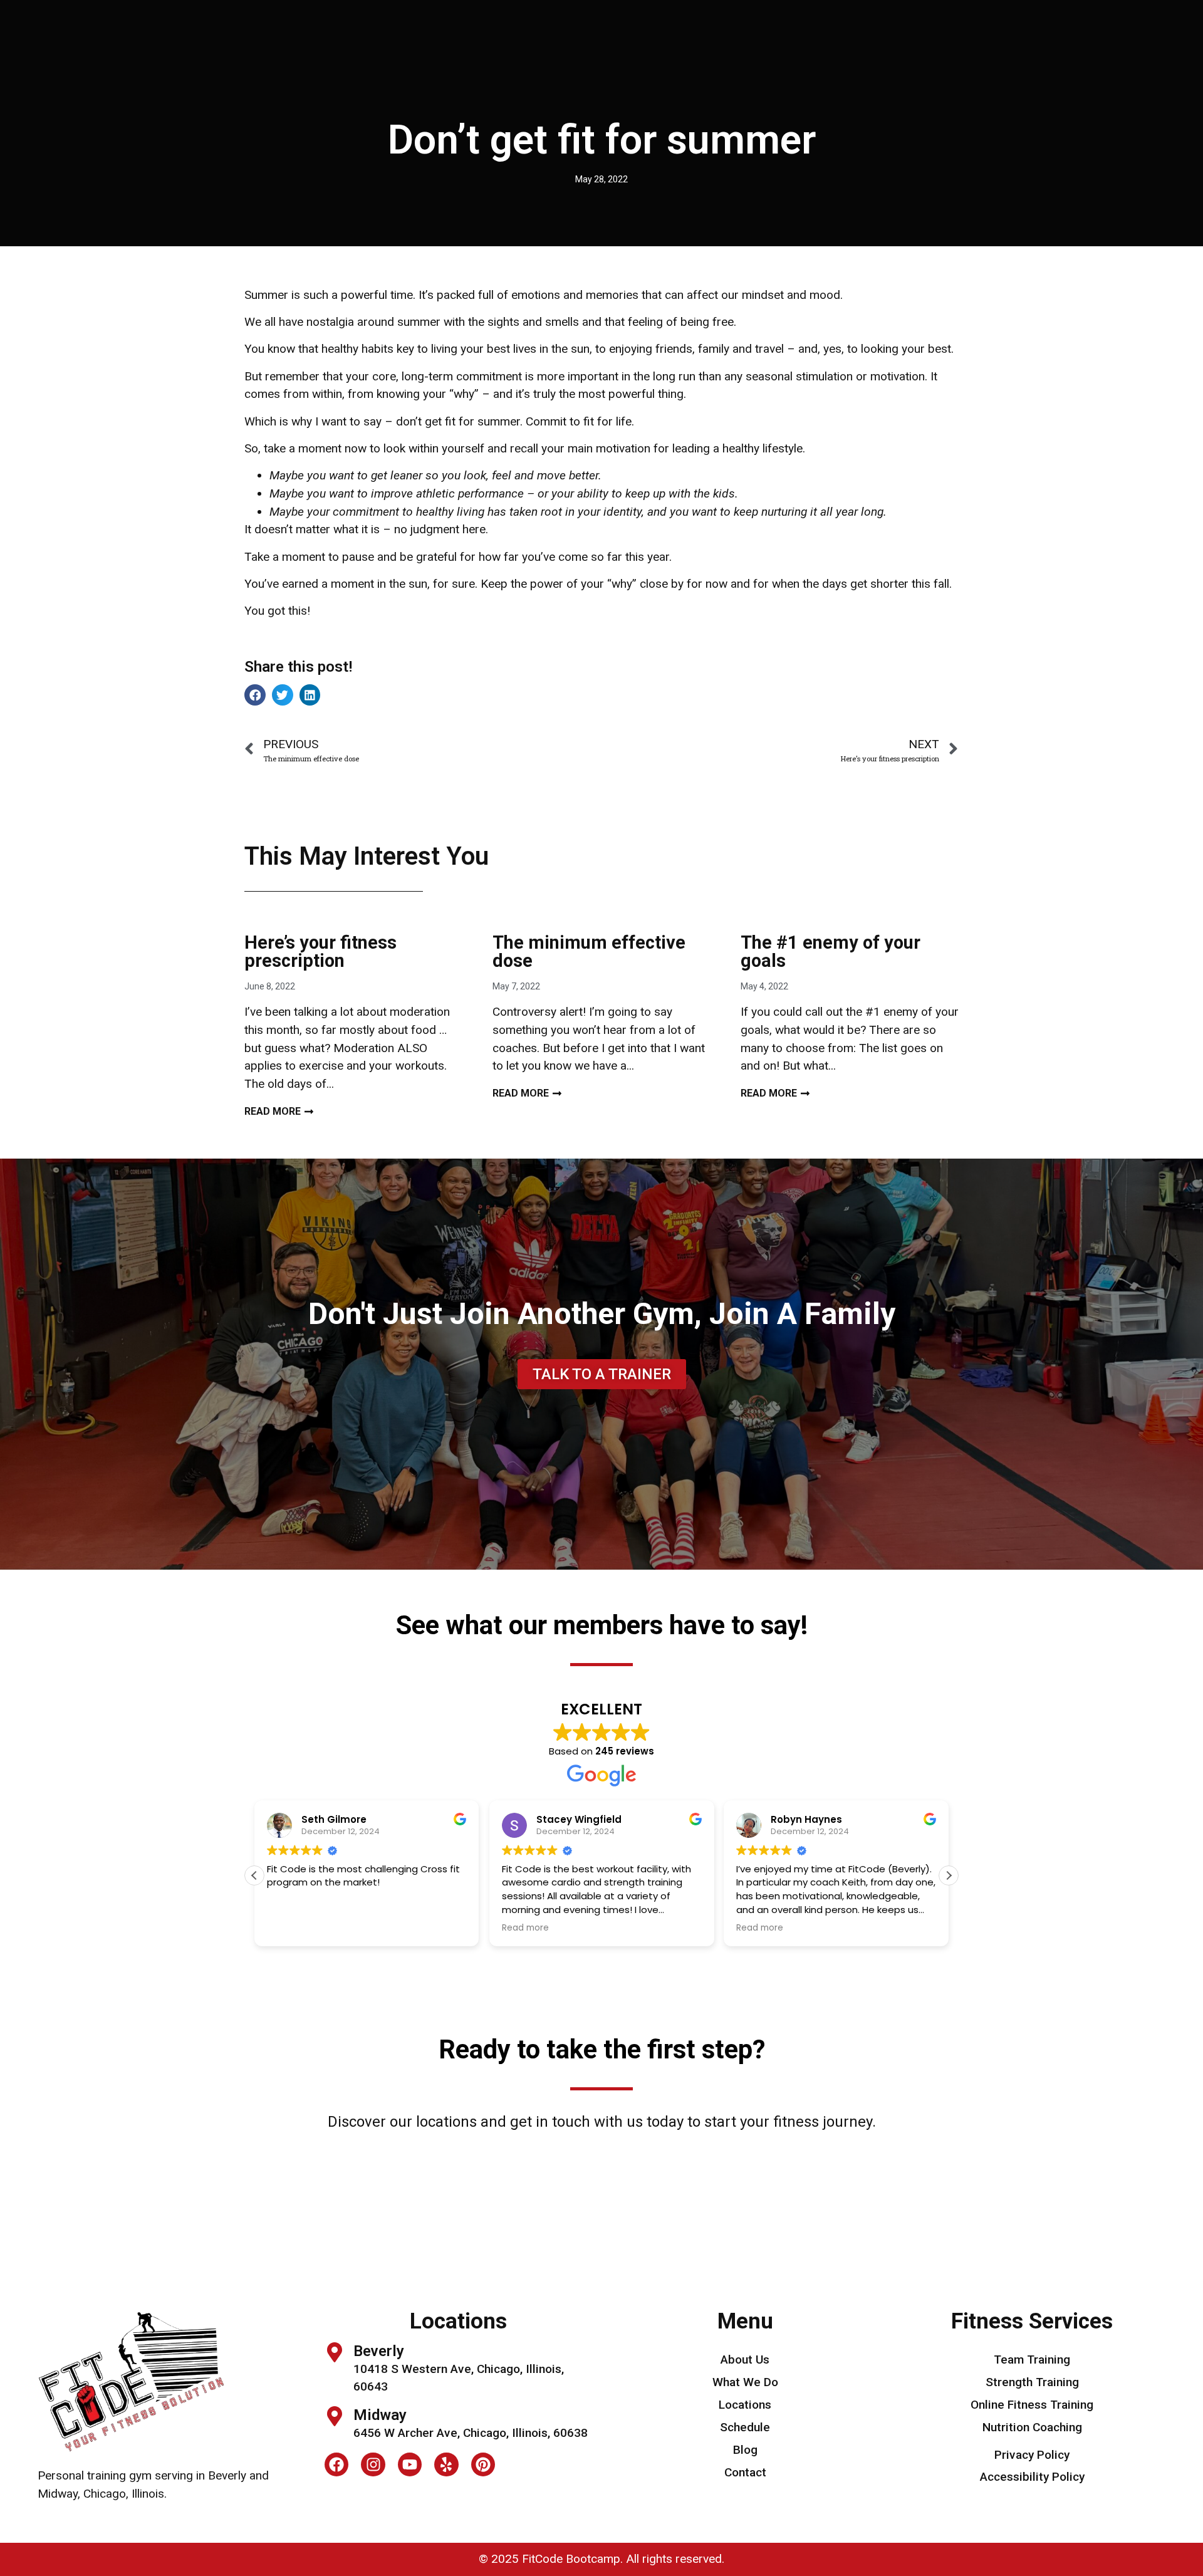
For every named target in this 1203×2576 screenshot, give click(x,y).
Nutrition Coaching (1032, 2427)
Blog (745, 2450)
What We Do (745, 2382)
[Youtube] (410, 2464)
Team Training (1032, 2360)
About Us (745, 2360)
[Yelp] (446, 2464)
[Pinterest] (483, 2464)
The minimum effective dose (589, 952)
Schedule (745, 2427)
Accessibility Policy (1032, 2477)
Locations (745, 2405)
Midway (380, 2415)
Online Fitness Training (1032, 2405)
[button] (255, 695)
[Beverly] (335, 2352)
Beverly (379, 2351)
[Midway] (335, 2416)
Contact (745, 2472)
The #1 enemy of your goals (831, 952)
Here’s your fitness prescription (320, 952)
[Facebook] (336, 2464)
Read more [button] (525, 1928)
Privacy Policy (1032, 2455)
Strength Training (1032, 2382)
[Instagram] (373, 2464)
